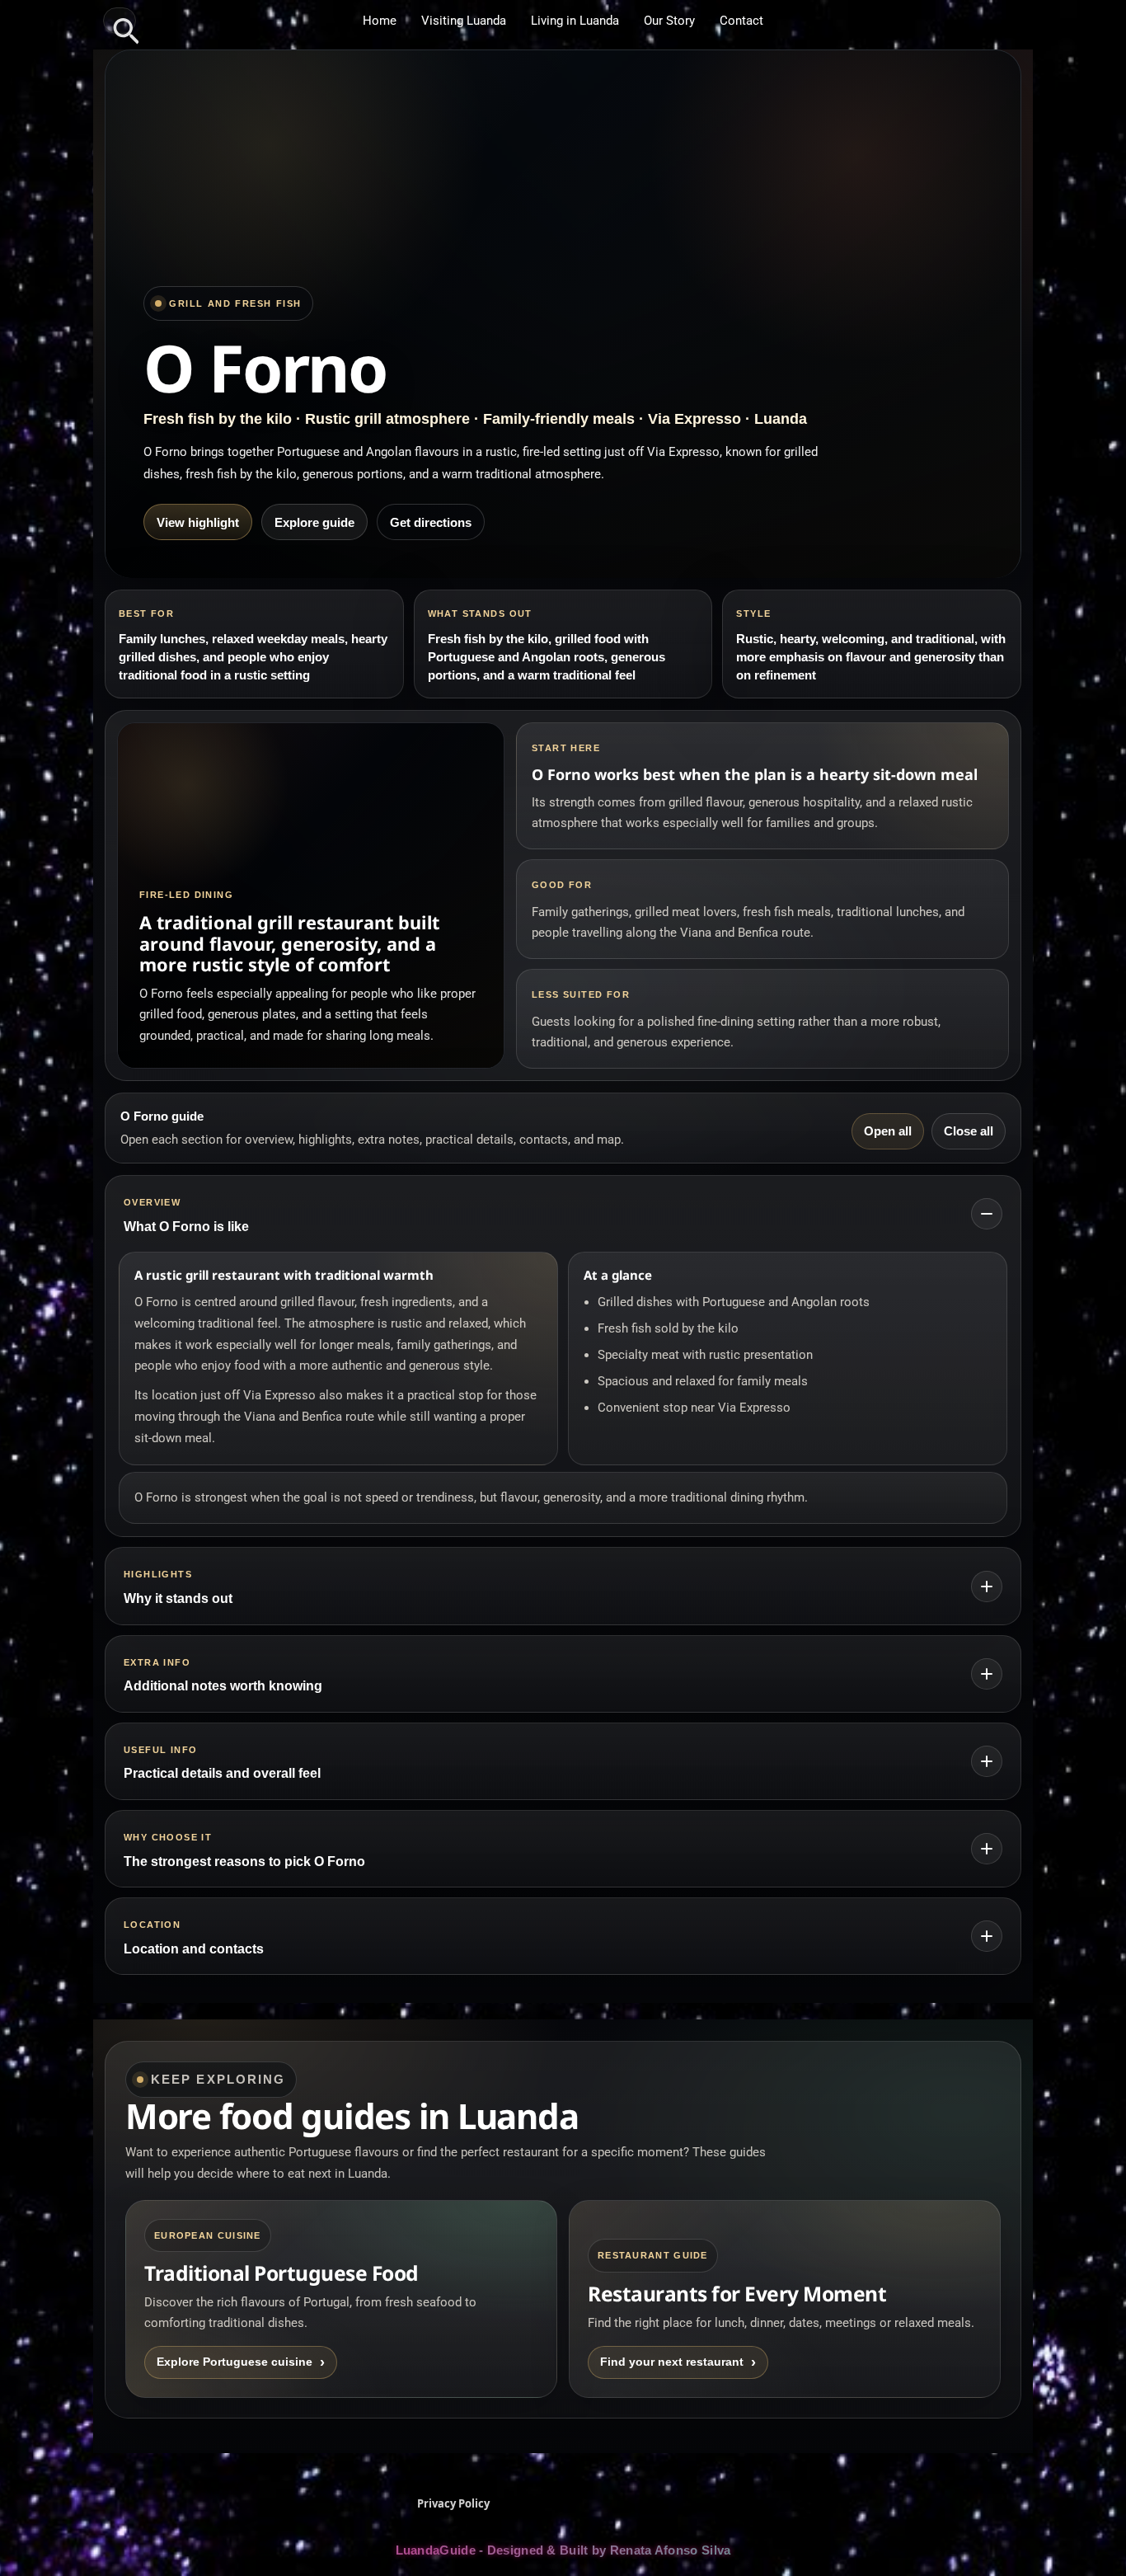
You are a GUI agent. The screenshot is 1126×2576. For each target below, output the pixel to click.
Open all (888, 1131)
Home (380, 21)
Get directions (431, 522)
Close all (969, 1131)
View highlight (198, 522)
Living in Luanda (575, 21)
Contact (741, 21)
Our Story (669, 21)
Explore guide (314, 522)
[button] (120, 21)
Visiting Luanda (464, 21)
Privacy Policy (453, 2503)
